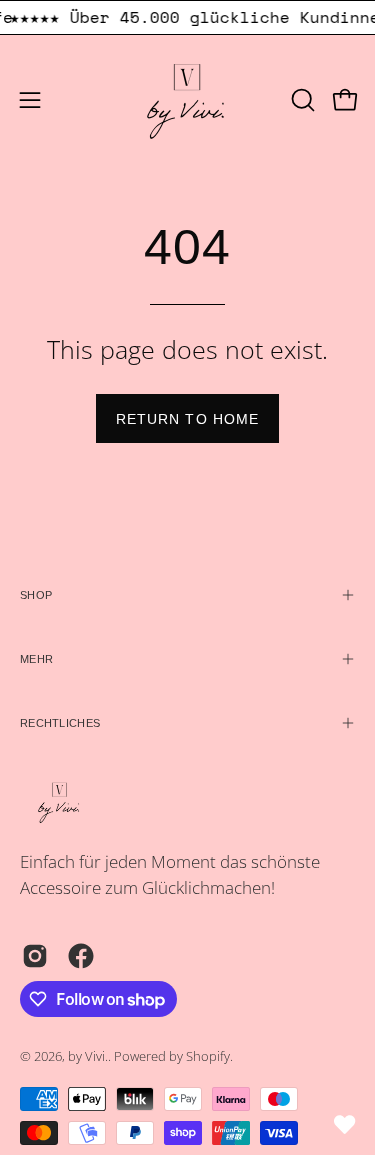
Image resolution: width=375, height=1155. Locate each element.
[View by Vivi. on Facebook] (81, 956)
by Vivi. (88, 1056)
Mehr (36, 659)
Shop (36, 595)
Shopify (208, 1056)
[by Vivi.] (188, 100)
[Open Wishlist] (345, 1125)
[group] (187, 17)
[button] (301, 100)
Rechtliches (60, 723)
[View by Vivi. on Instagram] (35, 956)
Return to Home (187, 419)
